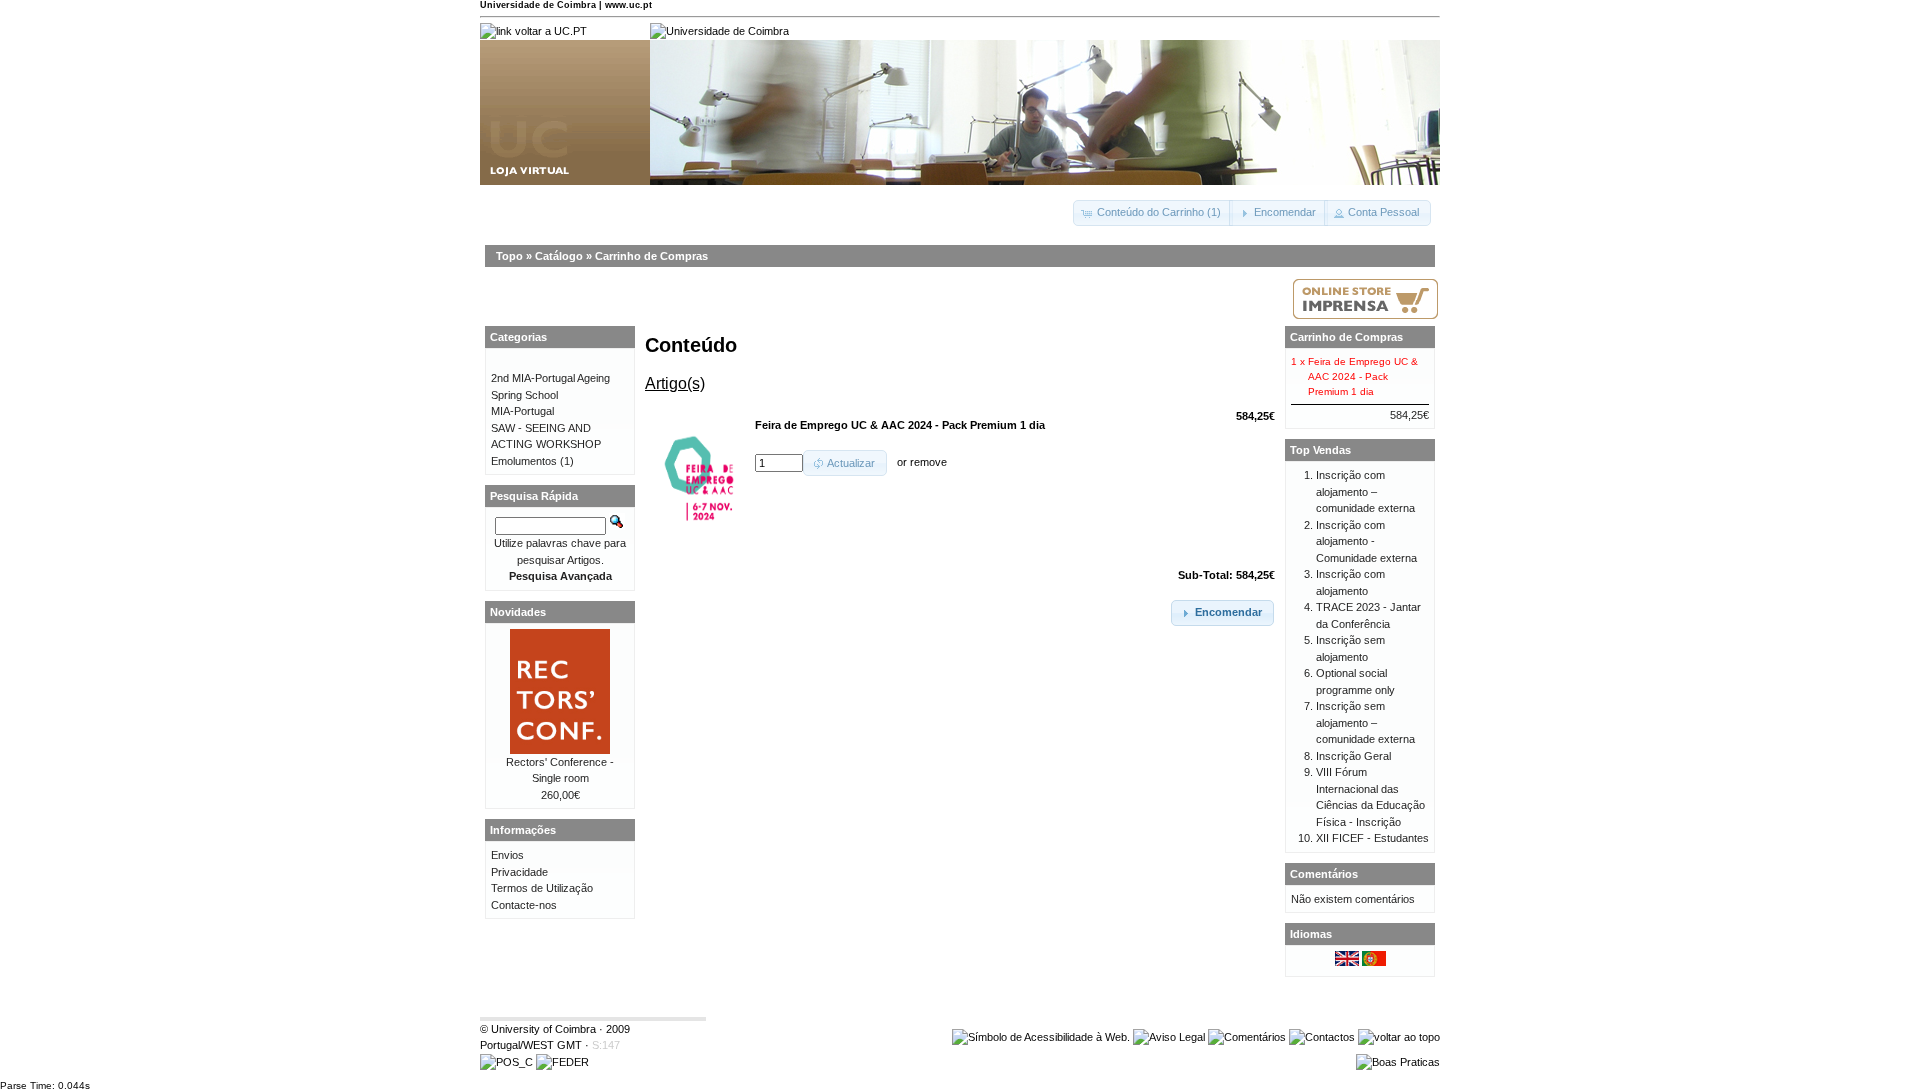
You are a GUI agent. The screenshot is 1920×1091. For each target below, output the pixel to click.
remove (928, 463)
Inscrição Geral (1353, 756)
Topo (509, 256)
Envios (507, 855)
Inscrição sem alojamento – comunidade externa (1365, 722)
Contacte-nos (524, 905)
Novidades (518, 612)
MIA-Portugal (522, 411)
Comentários (1324, 874)
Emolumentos (524, 461)
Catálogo (559, 256)
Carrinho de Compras (651, 256)
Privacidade (519, 872)
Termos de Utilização (542, 888)
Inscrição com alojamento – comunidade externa (1365, 491)
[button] (1153, 213)
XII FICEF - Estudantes (1372, 838)
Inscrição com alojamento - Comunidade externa (1366, 541)
